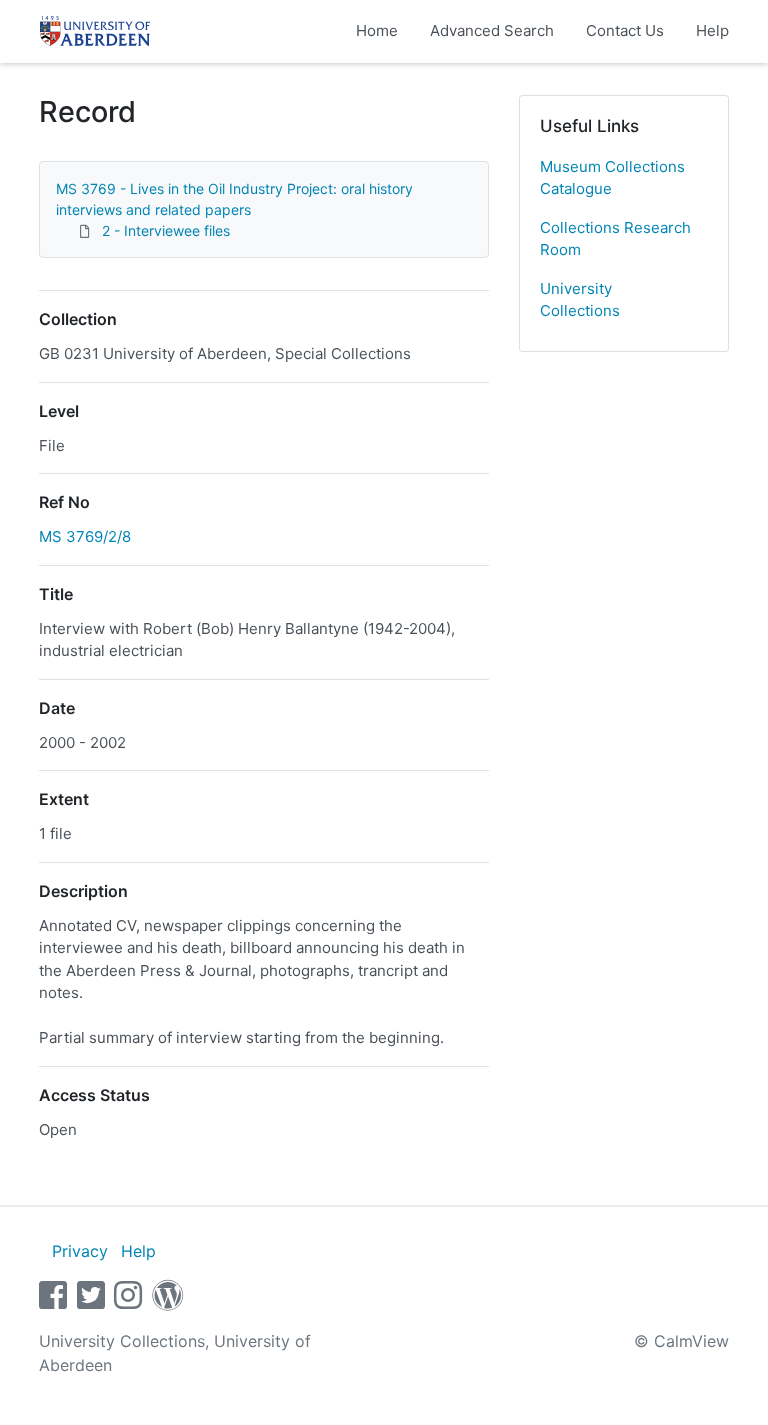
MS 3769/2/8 (85, 536)
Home (377, 30)
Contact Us (625, 30)
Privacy (80, 1251)
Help (712, 30)
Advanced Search (492, 30)
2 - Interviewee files (166, 230)
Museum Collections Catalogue (612, 178)
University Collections (580, 300)
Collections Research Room (615, 239)
